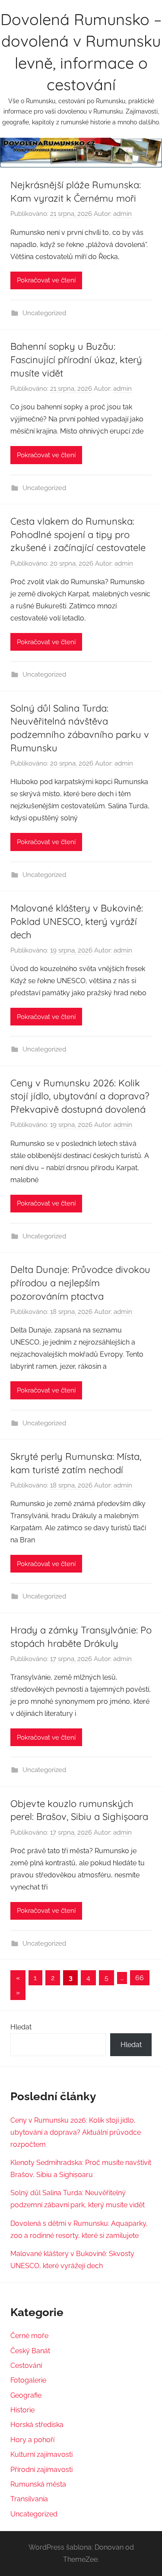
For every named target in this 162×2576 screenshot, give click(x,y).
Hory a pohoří (32, 2440)
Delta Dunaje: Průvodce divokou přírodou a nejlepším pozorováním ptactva (80, 1283)
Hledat (21, 2027)
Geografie (26, 2395)
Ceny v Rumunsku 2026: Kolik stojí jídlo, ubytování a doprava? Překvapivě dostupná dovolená (80, 1096)
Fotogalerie (28, 2380)
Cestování (26, 2366)
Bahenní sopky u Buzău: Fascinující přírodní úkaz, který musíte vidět (76, 360)
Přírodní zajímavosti (41, 2470)
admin (122, 214)
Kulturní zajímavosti (41, 2454)
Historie (22, 2410)
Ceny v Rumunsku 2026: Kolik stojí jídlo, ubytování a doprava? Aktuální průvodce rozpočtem (76, 2132)
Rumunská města (38, 2484)
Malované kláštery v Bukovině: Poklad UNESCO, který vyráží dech (77, 921)
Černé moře (29, 2336)
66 (140, 1978)
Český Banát (30, 2351)
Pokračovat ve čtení (46, 280)
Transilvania (29, 2499)
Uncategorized (44, 313)
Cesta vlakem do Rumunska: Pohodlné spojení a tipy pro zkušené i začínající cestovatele (78, 535)
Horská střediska (37, 2425)
